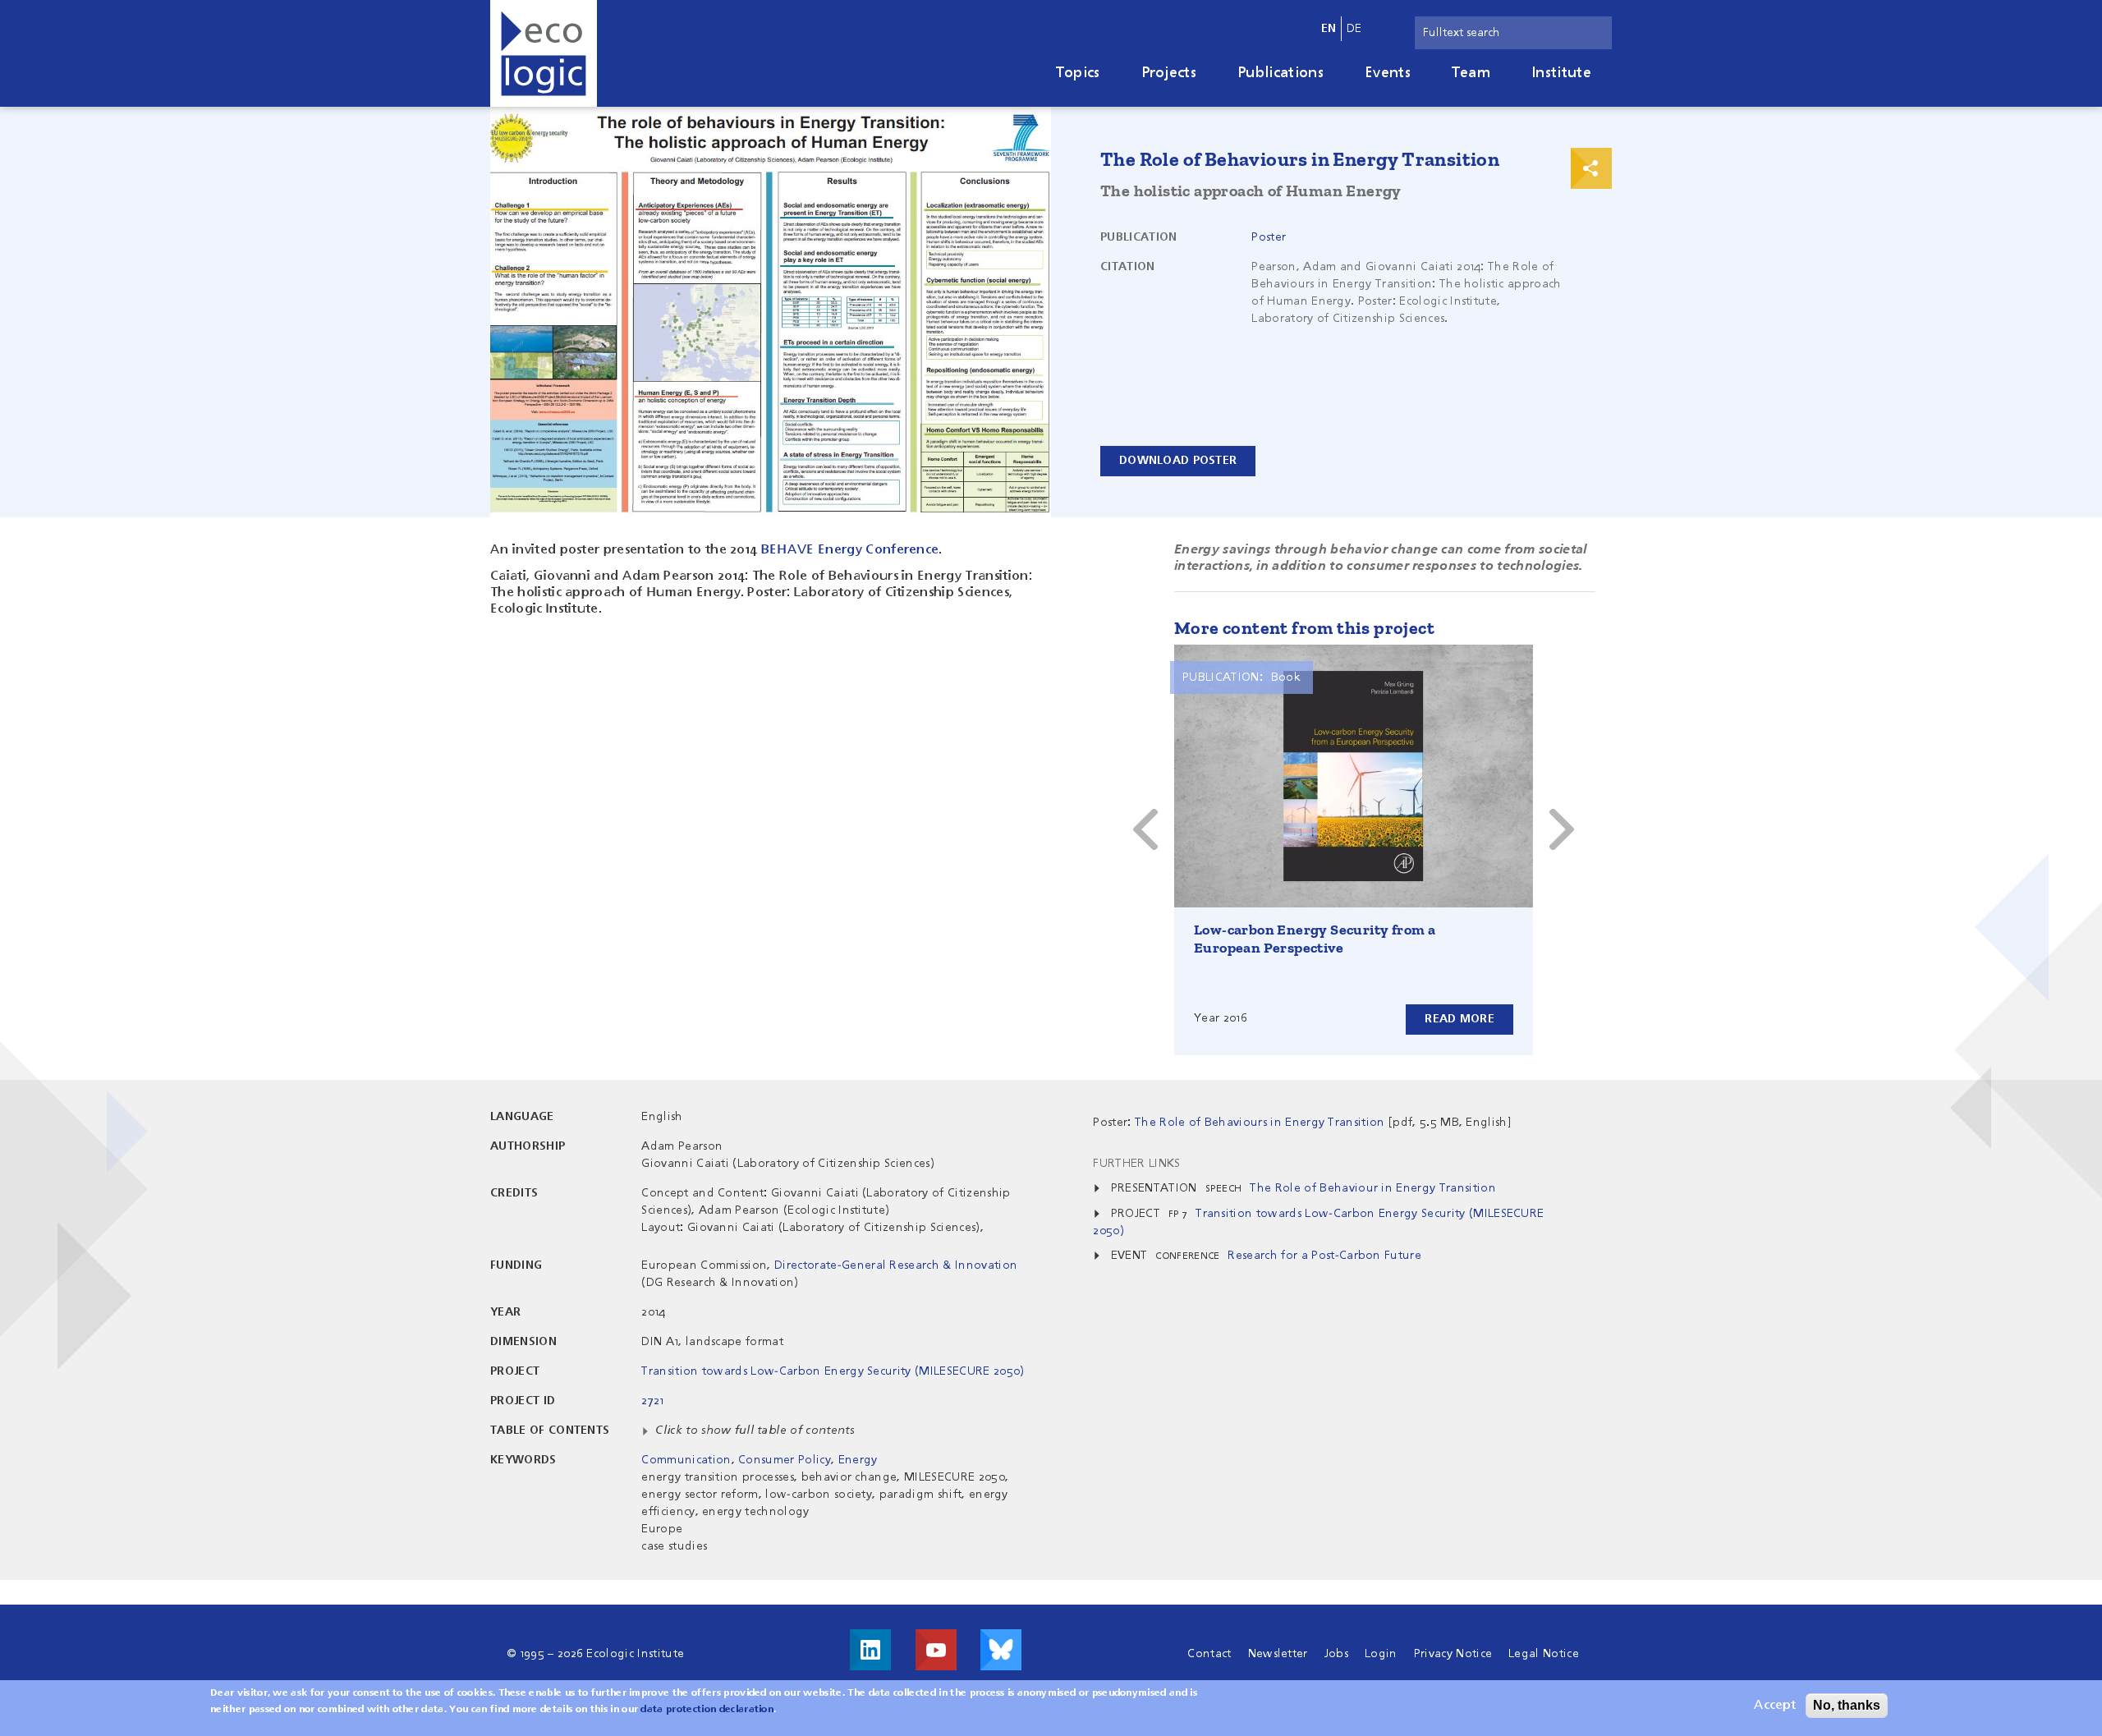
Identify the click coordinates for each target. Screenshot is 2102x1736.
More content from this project (1304, 628)
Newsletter (1278, 1654)
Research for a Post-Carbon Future (1324, 1256)
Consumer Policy (785, 1460)
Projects (1169, 73)
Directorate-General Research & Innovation (896, 1265)
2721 (652, 1401)
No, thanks (1847, 1705)
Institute (1561, 73)
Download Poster (1178, 461)
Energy (858, 1460)
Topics (1078, 73)
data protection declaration (707, 1710)
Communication (686, 1460)
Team (1471, 73)
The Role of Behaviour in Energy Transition (1372, 1188)
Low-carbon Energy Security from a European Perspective (1315, 939)
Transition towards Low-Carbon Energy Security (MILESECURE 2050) (833, 1371)
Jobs (1336, 1654)
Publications (1280, 73)
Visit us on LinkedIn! (870, 1650)
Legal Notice (1544, 1654)
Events (1388, 73)
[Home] (544, 53)
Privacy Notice (1453, 1654)
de (1354, 29)
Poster (1269, 237)
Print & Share (1591, 168)
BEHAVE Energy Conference (850, 550)
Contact (1209, 1654)
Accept (1775, 1706)
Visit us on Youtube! (936, 1650)
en (1329, 29)
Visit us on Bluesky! (1001, 1650)
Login (1381, 1654)
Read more (1459, 1019)
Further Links (1136, 1164)
